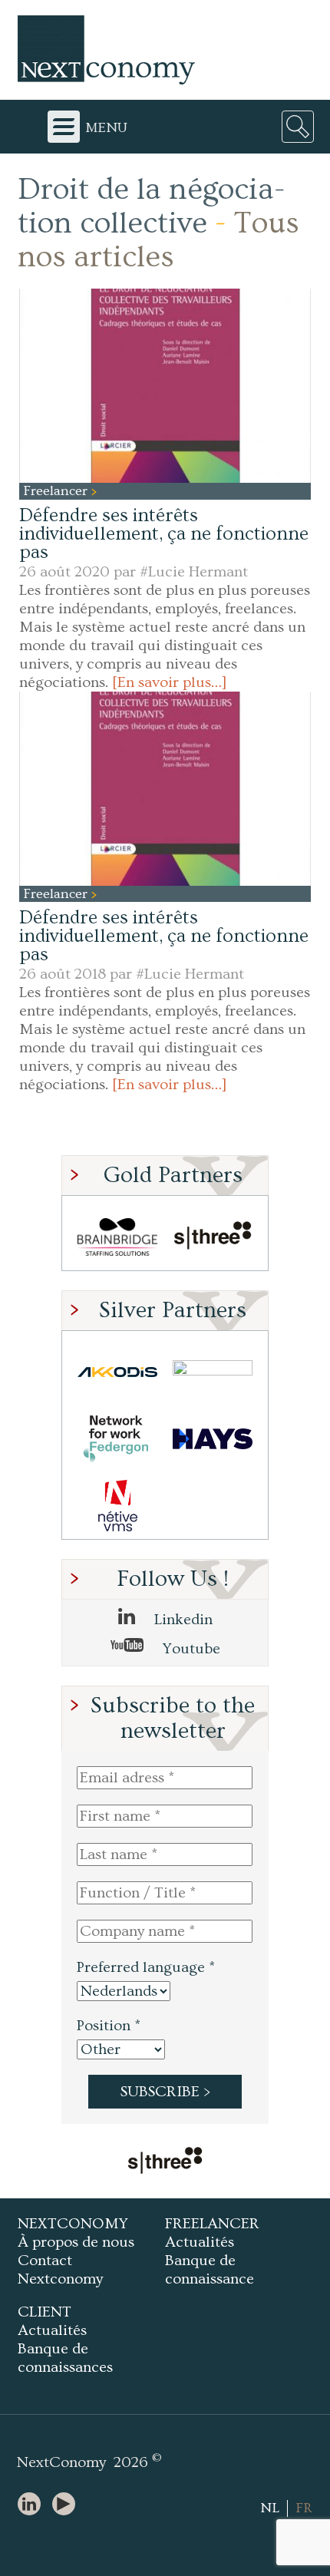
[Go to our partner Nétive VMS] (117, 1506)
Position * (109, 2026)
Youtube (190, 1649)
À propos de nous (76, 2242)
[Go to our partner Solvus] (213, 1372)
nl (270, 2508)
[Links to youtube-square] (68, 2505)
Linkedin (181, 1620)
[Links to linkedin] (33, 2505)
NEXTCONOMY (73, 2224)
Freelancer (57, 491)
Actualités (200, 2242)
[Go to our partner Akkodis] (117, 1372)
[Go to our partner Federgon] (117, 1439)
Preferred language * (146, 1967)
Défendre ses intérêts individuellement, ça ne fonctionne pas (164, 534)
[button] (165, 386)
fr (304, 2508)
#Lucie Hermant (194, 572)
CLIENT (45, 2312)
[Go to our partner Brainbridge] (117, 1237)
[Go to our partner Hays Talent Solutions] (213, 1439)
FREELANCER (212, 2224)
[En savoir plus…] (170, 682)
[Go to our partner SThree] (213, 1237)
